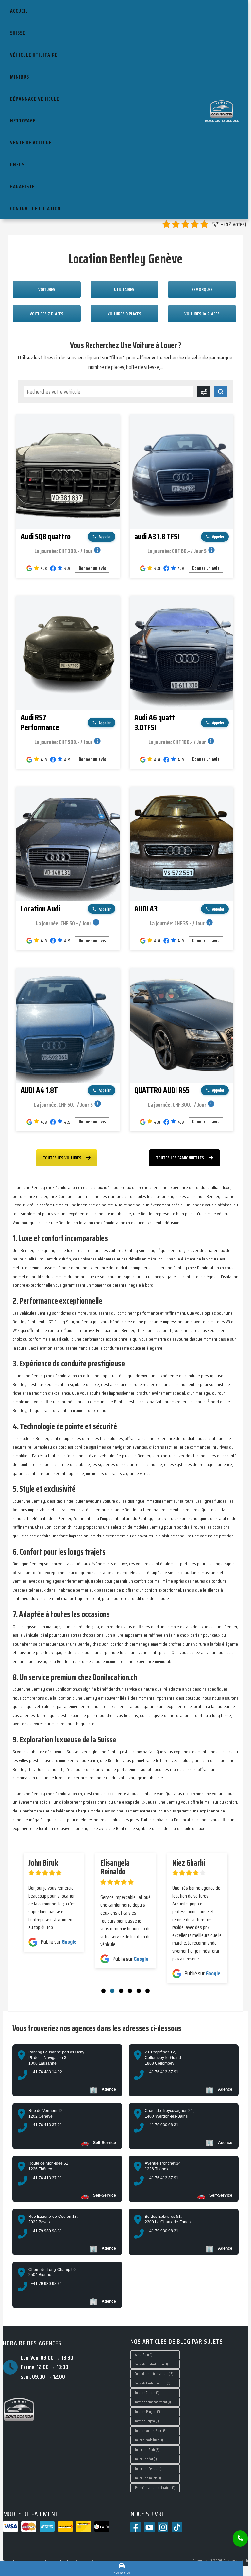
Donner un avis (92, 568)
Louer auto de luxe (149, 2440)
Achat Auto (144, 2355)
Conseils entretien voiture (154, 2374)
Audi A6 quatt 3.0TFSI (155, 723)
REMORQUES (202, 289)
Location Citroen (147, 2393)
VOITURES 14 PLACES (202, 314)
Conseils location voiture (153, 2383)
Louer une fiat (146, 2459)
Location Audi (40, 909)
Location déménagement (153, 2402)
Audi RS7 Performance (40, 723)
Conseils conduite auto (151, 2364)
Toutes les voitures (62, 1158)
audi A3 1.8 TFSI (157, 537)
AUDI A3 (146, 909)
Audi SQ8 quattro (46, 537)
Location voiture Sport (151, 2431)
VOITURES (47, 289)
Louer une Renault (149, 2469)
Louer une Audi (147, 2450)
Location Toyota (147, 2421)
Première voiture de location (155, 2488)
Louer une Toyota (148, 2478)
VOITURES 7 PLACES (47, 314)
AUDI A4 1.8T (39, 1090)
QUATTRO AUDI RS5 (162, 1090)
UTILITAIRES (124, 289)
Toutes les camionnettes (180, 1158)
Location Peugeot (148, 2412)
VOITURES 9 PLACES (124, 314)
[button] (103, 1991)
